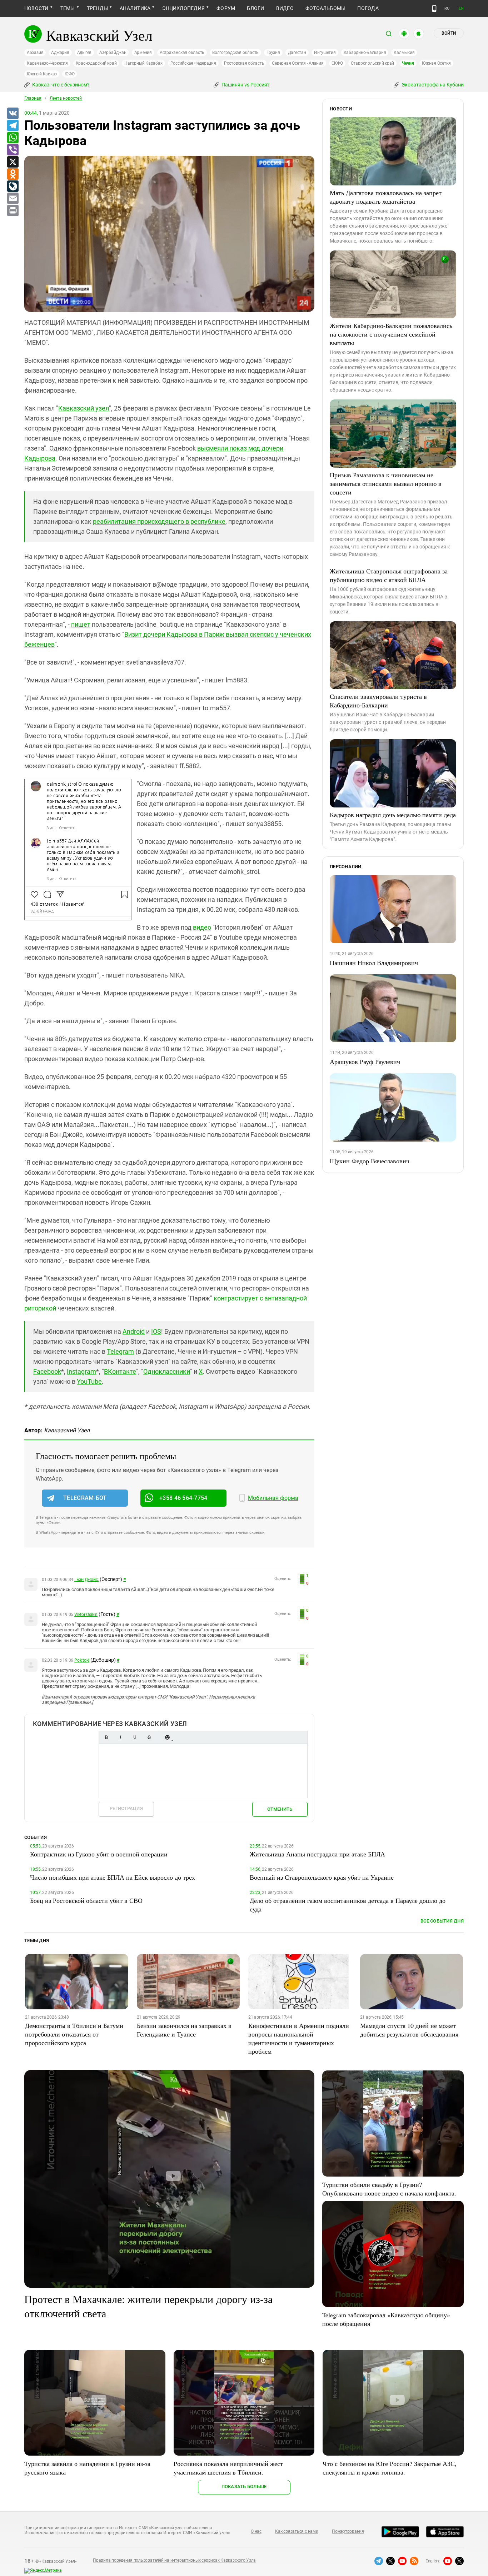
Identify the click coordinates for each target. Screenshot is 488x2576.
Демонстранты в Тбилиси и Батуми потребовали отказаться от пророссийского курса (74, 2034)
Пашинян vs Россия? (245, 85)
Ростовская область (244, 63)
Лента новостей (66, 98)
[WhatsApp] (13, 138)
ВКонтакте (120, 1371)
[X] (13, 162)
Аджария (60, 53)
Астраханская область (182, 53)
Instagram (81, 1371)
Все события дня (442, 1921)
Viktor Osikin (86, 1615)
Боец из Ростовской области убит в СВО (86, 1900)
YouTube (89, 1381)
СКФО (337, 63)
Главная (33, 98)
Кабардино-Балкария (365, 53)
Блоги (255, 8)
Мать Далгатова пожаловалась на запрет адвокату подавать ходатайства (386, 197)
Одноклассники (167, 1371)
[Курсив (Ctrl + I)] (120, 1737)
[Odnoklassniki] (13, 174)
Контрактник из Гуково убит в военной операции (99, 1854)
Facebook (47, 1371)
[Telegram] (13, 126)
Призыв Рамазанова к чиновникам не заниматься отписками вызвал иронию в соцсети (386, 483)
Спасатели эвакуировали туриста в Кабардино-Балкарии (378, 701)
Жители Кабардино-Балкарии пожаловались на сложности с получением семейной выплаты (391, 334)
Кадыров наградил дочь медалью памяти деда (393, 815)
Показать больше (244, 2487)
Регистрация (126, 1808)
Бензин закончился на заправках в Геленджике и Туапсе (184, 2030)
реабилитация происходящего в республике (159, 521)
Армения (143, 53)
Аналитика (135, 8)
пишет (81, 624)
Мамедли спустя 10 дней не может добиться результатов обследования (409, 2030)
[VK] (13, 114)
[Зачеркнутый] (149, 1737)
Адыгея (84, 53)
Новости (36, 8)
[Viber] (13, 150)
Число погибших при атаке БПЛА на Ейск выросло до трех (113, 1877)
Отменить (280, 1809)
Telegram (120, 1351)
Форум (226, 8)
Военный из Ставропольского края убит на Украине (322, 1877)
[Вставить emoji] (167, 1737)
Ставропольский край (372, 63)
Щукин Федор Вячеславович (370, 1161)
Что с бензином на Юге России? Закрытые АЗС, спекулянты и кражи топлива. (390, 2468)
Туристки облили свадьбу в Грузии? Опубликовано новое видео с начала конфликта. (389, 2189)
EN (461, 8)
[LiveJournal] (13, 187)
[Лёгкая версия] (434, 9)
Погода (368, 8)
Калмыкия (404, 53)
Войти (449, 33)
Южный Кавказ (42, 74)
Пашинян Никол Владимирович (374, 963)
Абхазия (35, 53)
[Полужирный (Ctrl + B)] (106, 1737)
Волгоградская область (235, 53)
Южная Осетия (436, 63)
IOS (156, 1331)
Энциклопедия (183, 8)
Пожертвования (348, 2531)
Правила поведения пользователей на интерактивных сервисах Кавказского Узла (174, 2560)
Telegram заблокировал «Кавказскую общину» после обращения (386, 2319)
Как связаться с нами (297, 2531)
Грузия (273, 53)
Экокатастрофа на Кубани (432, 85)
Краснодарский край (96, 63)
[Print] (13, 211)
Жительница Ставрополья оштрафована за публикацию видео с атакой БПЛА (389, 575)
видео (202, 927)
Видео (285, 8)
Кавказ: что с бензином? (60, 85)
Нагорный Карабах (143, 63)
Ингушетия (325, 53)
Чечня (408, 63)
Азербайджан (113, 53)
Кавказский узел (84, 408)
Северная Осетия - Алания (298, 63)
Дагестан (297, 53)
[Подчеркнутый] (135, 1737)
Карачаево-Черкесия (47, 63)
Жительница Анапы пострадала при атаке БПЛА (317, 1854)
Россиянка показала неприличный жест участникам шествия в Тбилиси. (228, 2468)
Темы (68, 8)
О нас (256, 2531)
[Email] (13, 199)
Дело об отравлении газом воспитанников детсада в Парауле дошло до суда (348, 1905)
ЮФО (69, 74)
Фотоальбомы (326, 8)
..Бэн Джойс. (86, 1580)
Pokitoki (82, 1660)
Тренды (97, 8)
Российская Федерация (193, 63)
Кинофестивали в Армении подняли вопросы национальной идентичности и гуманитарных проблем (299, 2038)
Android (134, 1331)
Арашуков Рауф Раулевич (365, 1061)
